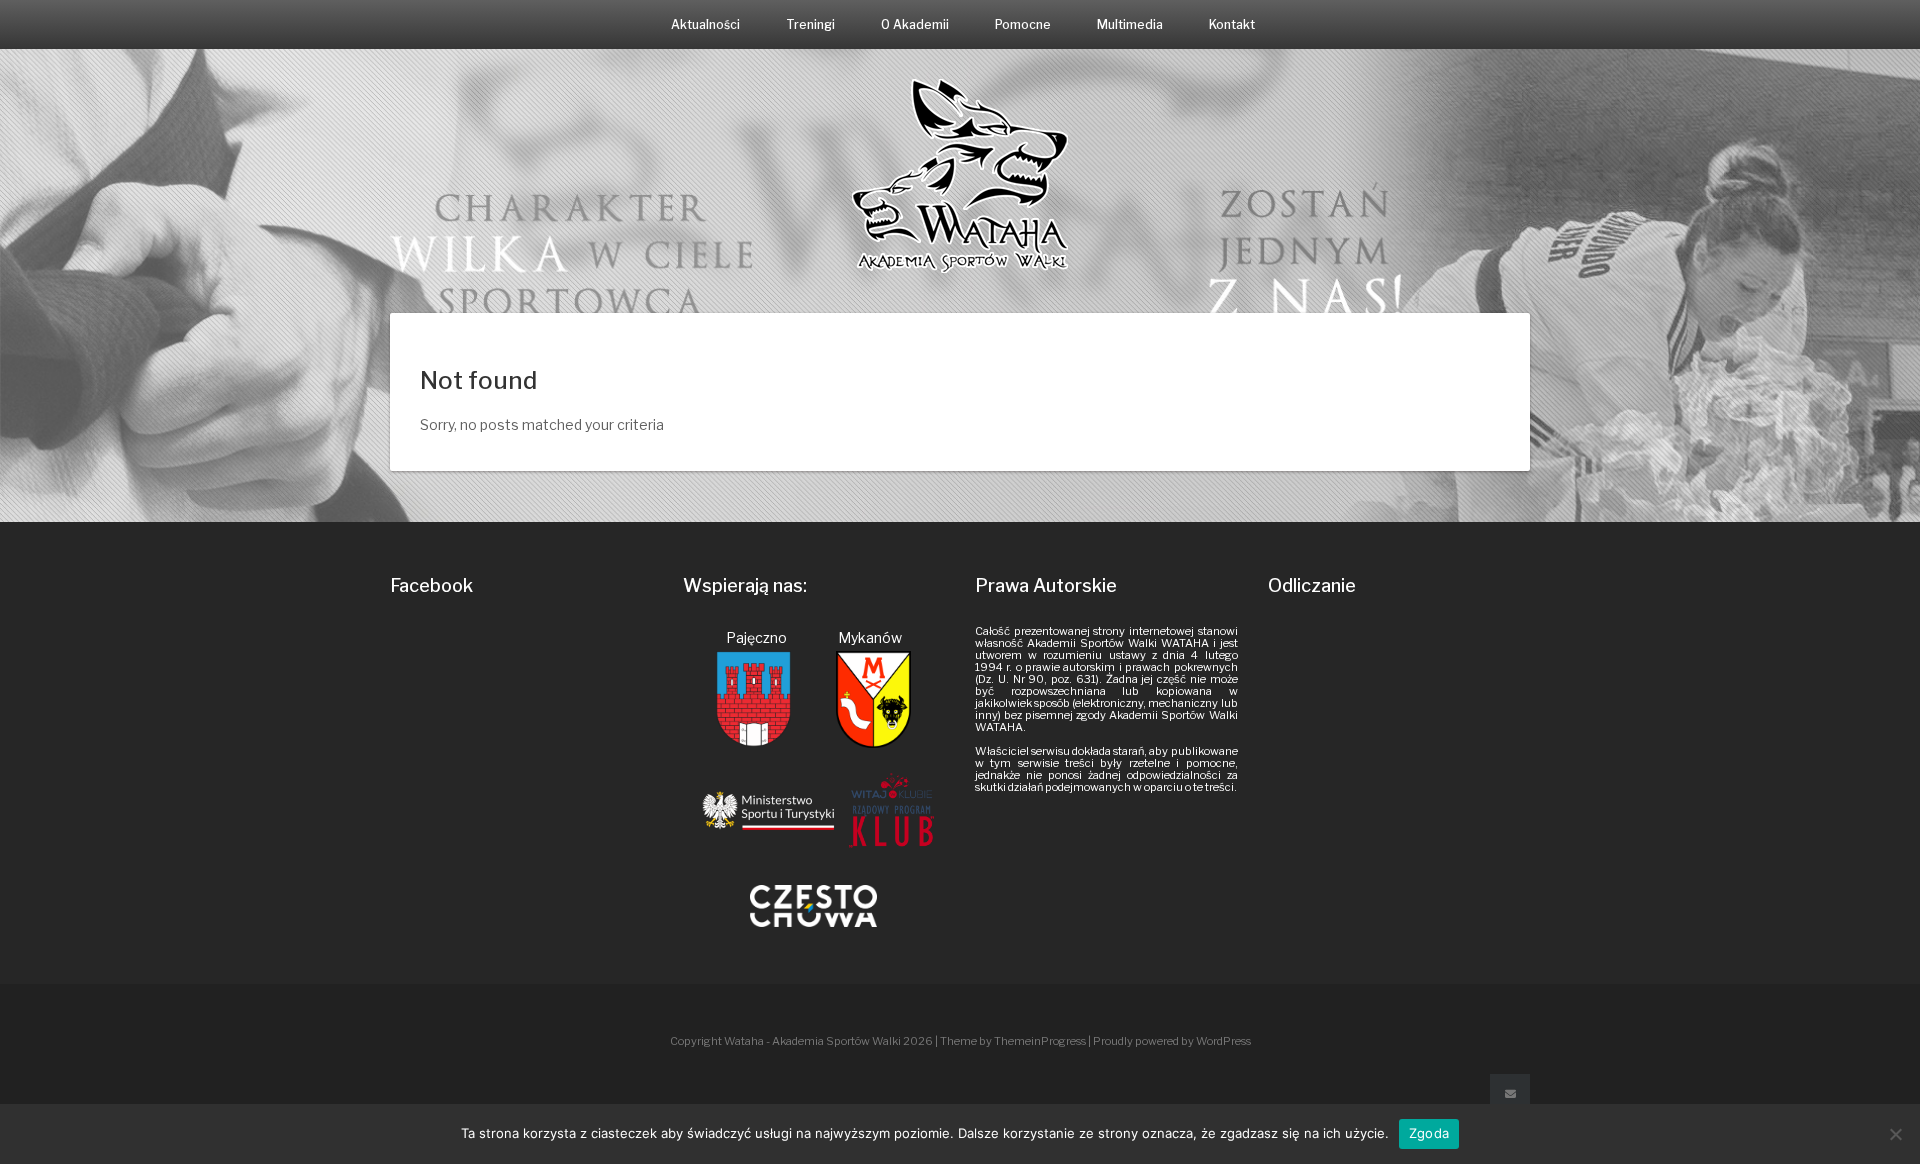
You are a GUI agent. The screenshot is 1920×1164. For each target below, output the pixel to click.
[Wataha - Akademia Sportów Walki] (960, 174)
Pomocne (1023, 24)
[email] (1510, 1094)
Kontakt (1232, 24)
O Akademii (915, 24)
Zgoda (1429, 1133)
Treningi (810, 24)
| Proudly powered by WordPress (1169, 1041)
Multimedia (1130, 24)
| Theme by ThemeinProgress (1010, 1041)
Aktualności (705, 24)
